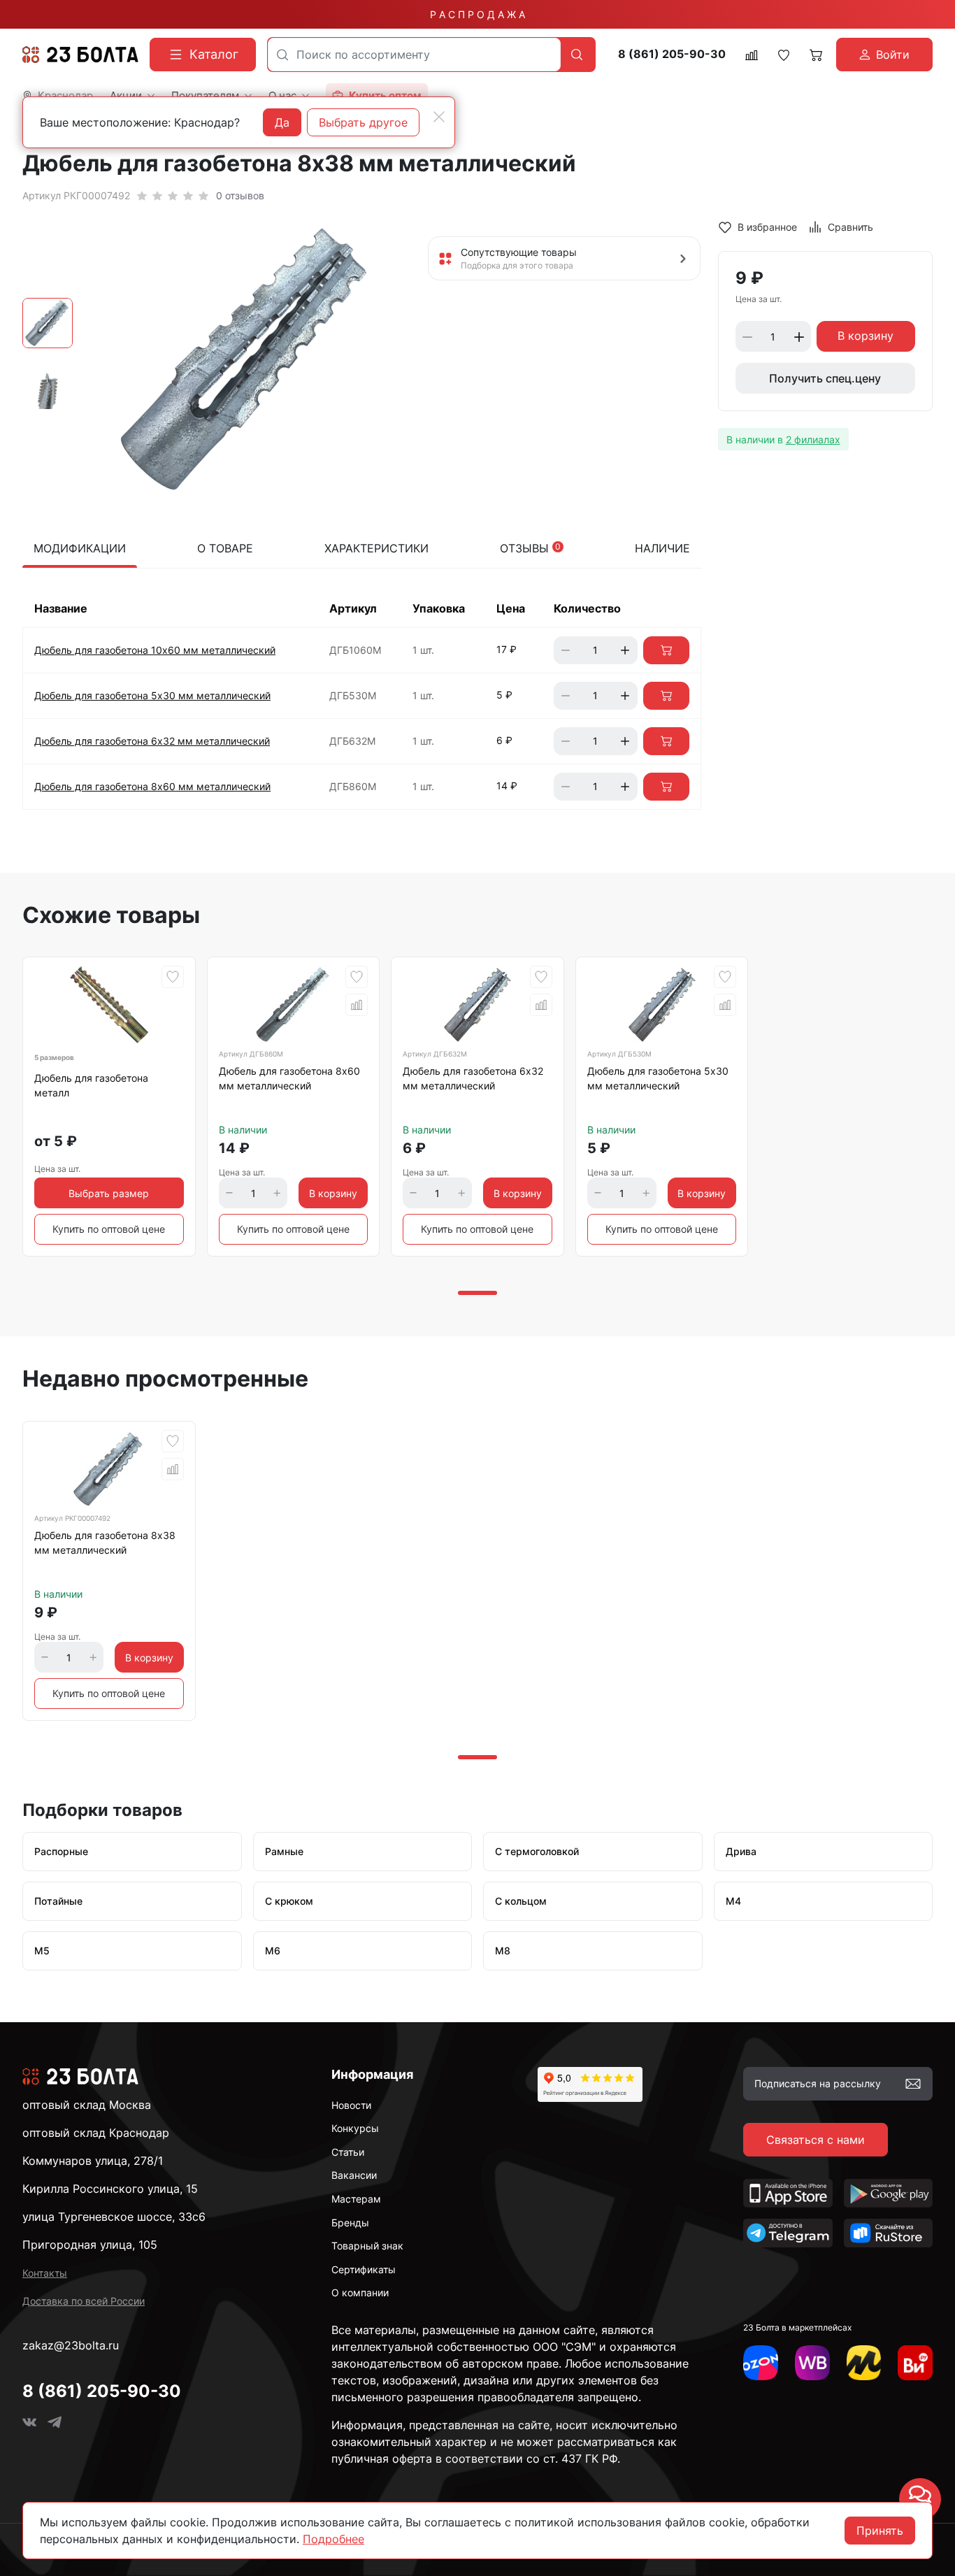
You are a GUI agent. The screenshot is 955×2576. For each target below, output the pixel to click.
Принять (880, 2531)
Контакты (45, 2273)
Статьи (348, 2152)
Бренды (350, 2223)
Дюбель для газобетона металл (91, 1085)
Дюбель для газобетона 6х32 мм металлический (152, 741)
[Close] (439, 117)
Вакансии (354, 2175)
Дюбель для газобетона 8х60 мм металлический (152, 786)
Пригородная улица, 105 (90, 2245)
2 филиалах (813, 439)
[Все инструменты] (915, 2363)
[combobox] (414, 55)
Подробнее (333, 2539)
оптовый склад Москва (87, 2105)
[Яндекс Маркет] (864, 2363)
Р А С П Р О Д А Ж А (477, 14)
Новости (351, 2105)
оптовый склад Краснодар (96, 2133)
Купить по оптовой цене (109, 1229)
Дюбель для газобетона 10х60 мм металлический (155, 650)
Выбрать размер (109, 1193)
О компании (360, 2292)
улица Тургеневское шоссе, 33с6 (114, 2217)
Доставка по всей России (84, 2301)
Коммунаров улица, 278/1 (93, 2161)
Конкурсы (355, 2128)
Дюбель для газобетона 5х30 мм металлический (152, 695)
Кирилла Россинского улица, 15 (110, 2189)
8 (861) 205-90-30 (672, 54)
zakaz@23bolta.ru (71, 2345)
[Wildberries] (812, 2363)
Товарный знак (367, 2246)
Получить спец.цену (825, 379)
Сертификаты (364, 2269)
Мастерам (356, 2199)
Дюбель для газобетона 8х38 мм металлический (105, 1543)
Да (282, 122)
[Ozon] (761, 2363)
